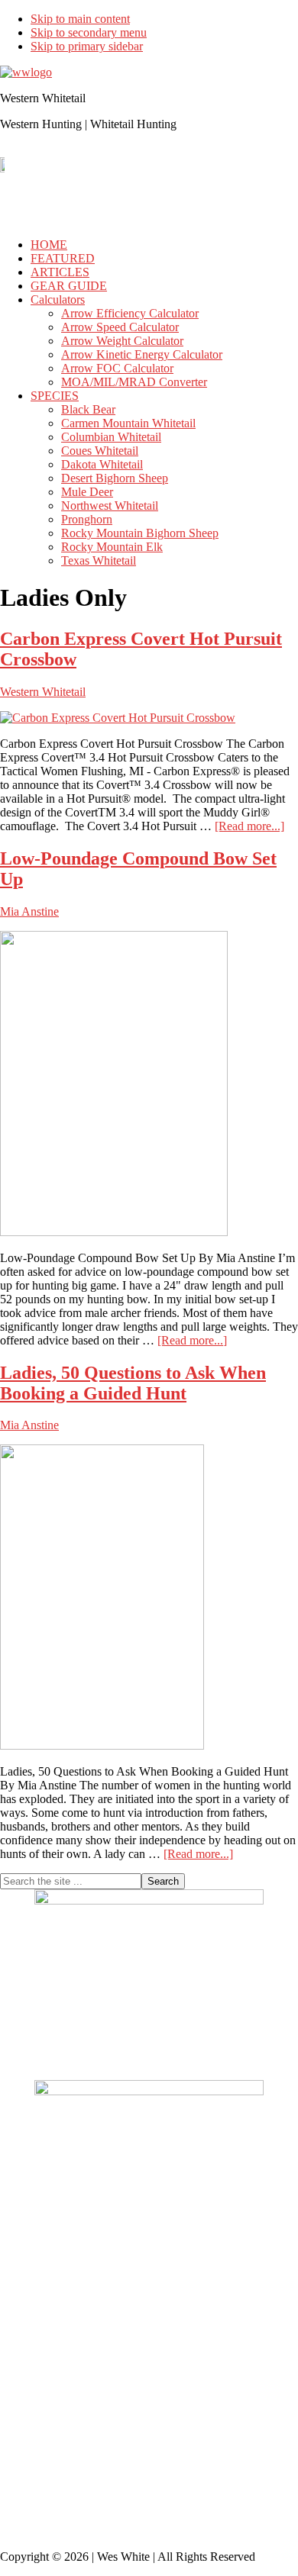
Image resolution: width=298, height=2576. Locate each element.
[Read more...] (249, 826)
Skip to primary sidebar (87, 46)
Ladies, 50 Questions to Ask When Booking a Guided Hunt (133, 1383)
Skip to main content (80, 19)
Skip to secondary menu (89, 32)
